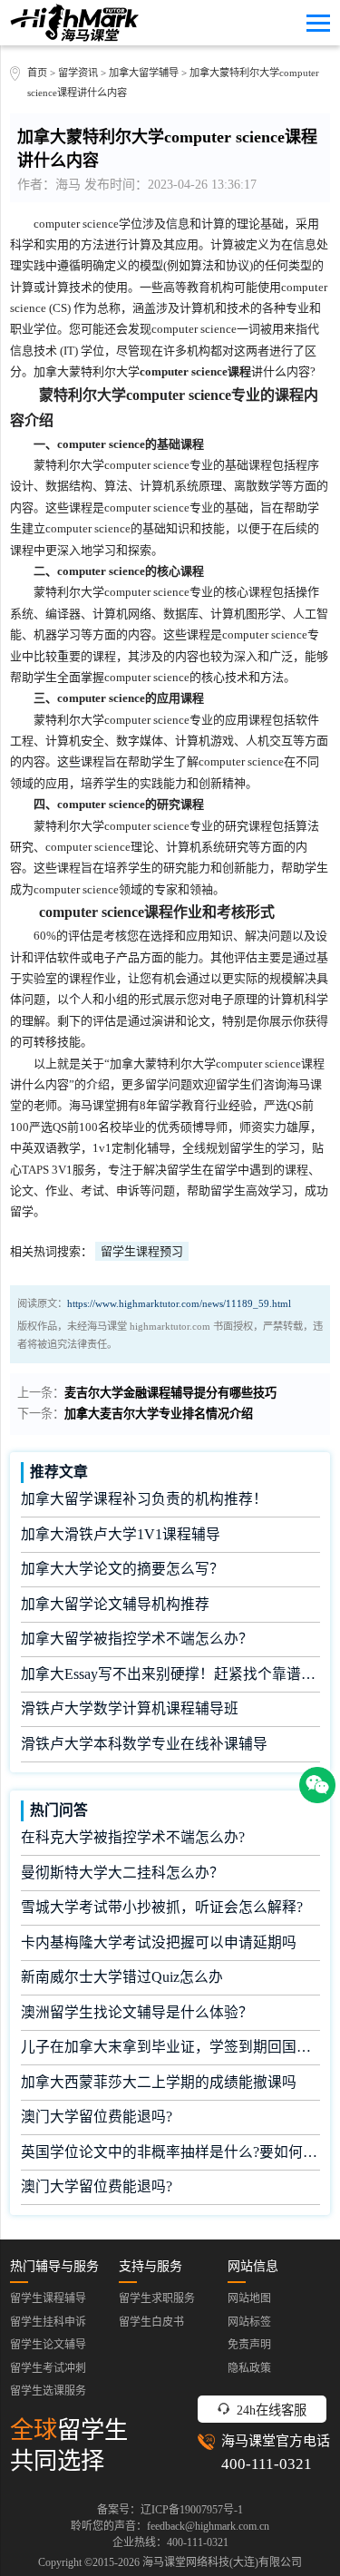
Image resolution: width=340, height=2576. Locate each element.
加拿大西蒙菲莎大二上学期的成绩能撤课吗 (159, 2082)
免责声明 (249, 2345)
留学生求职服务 (157, 2298)
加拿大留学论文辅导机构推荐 (115, 1604)
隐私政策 (249, 2368)
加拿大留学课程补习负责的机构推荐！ (144, 1499)
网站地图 (249, 2298)
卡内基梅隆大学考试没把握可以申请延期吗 (159, 1942)
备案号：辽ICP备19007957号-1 (170, 2510)
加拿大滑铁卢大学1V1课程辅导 (121, 1534)
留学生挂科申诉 (48, 2322)
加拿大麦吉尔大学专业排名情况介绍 (159, 1414)
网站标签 (249, 2322)
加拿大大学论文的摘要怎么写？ (122, 1569)
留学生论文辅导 (48, 2345)
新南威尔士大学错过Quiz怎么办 (122, 1977)
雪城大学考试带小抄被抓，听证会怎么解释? (162, 1907)
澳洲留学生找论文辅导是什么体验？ (137, 2012)
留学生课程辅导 (48, 2298)
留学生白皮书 (151, 2322)
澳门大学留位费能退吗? (97, 2117)
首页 (37, 73)
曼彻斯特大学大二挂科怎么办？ (122, 1873)
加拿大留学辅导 (144, 73)
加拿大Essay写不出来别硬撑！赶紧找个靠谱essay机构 (170, 1674)
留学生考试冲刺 (48, 2368)
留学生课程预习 (142, 1251)
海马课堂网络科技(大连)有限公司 (222, 2562)
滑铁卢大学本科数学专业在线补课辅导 (144, 1744)
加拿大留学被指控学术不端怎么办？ (137, 1639)
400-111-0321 (267, 2464)
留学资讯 (78, 73)
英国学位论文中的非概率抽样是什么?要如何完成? (170, 2152)
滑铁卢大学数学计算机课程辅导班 (130, 1708)
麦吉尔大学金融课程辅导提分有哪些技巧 (170, 1393)
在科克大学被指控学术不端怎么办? (133, 1837)
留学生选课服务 (48, 2391)
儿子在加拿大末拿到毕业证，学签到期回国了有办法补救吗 (170, 2047)
